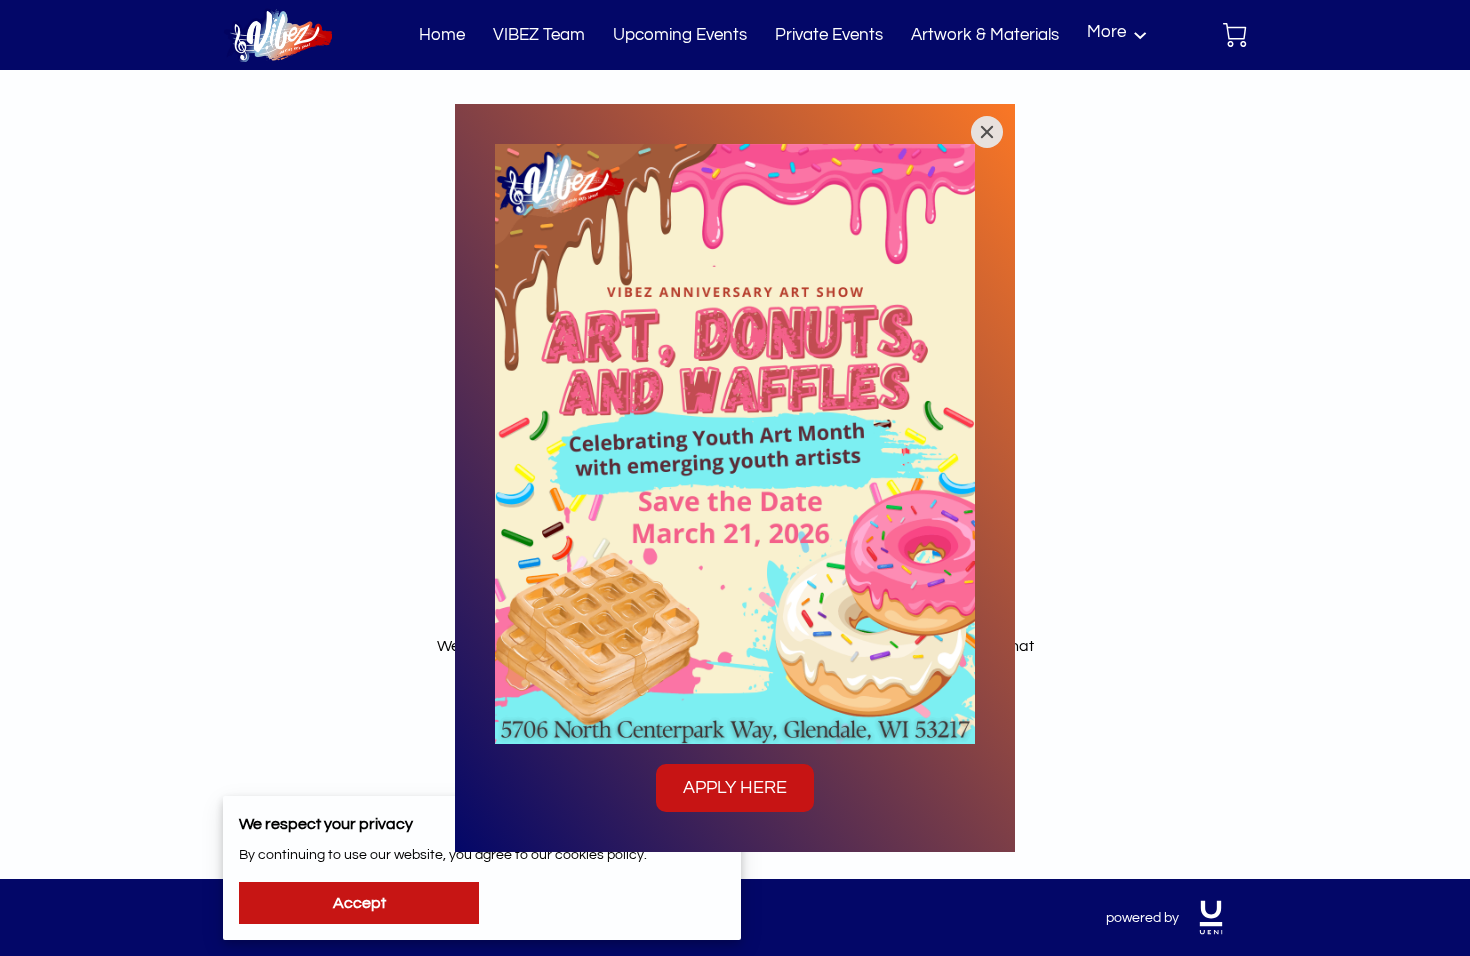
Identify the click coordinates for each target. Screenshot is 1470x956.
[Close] (987, 132)
